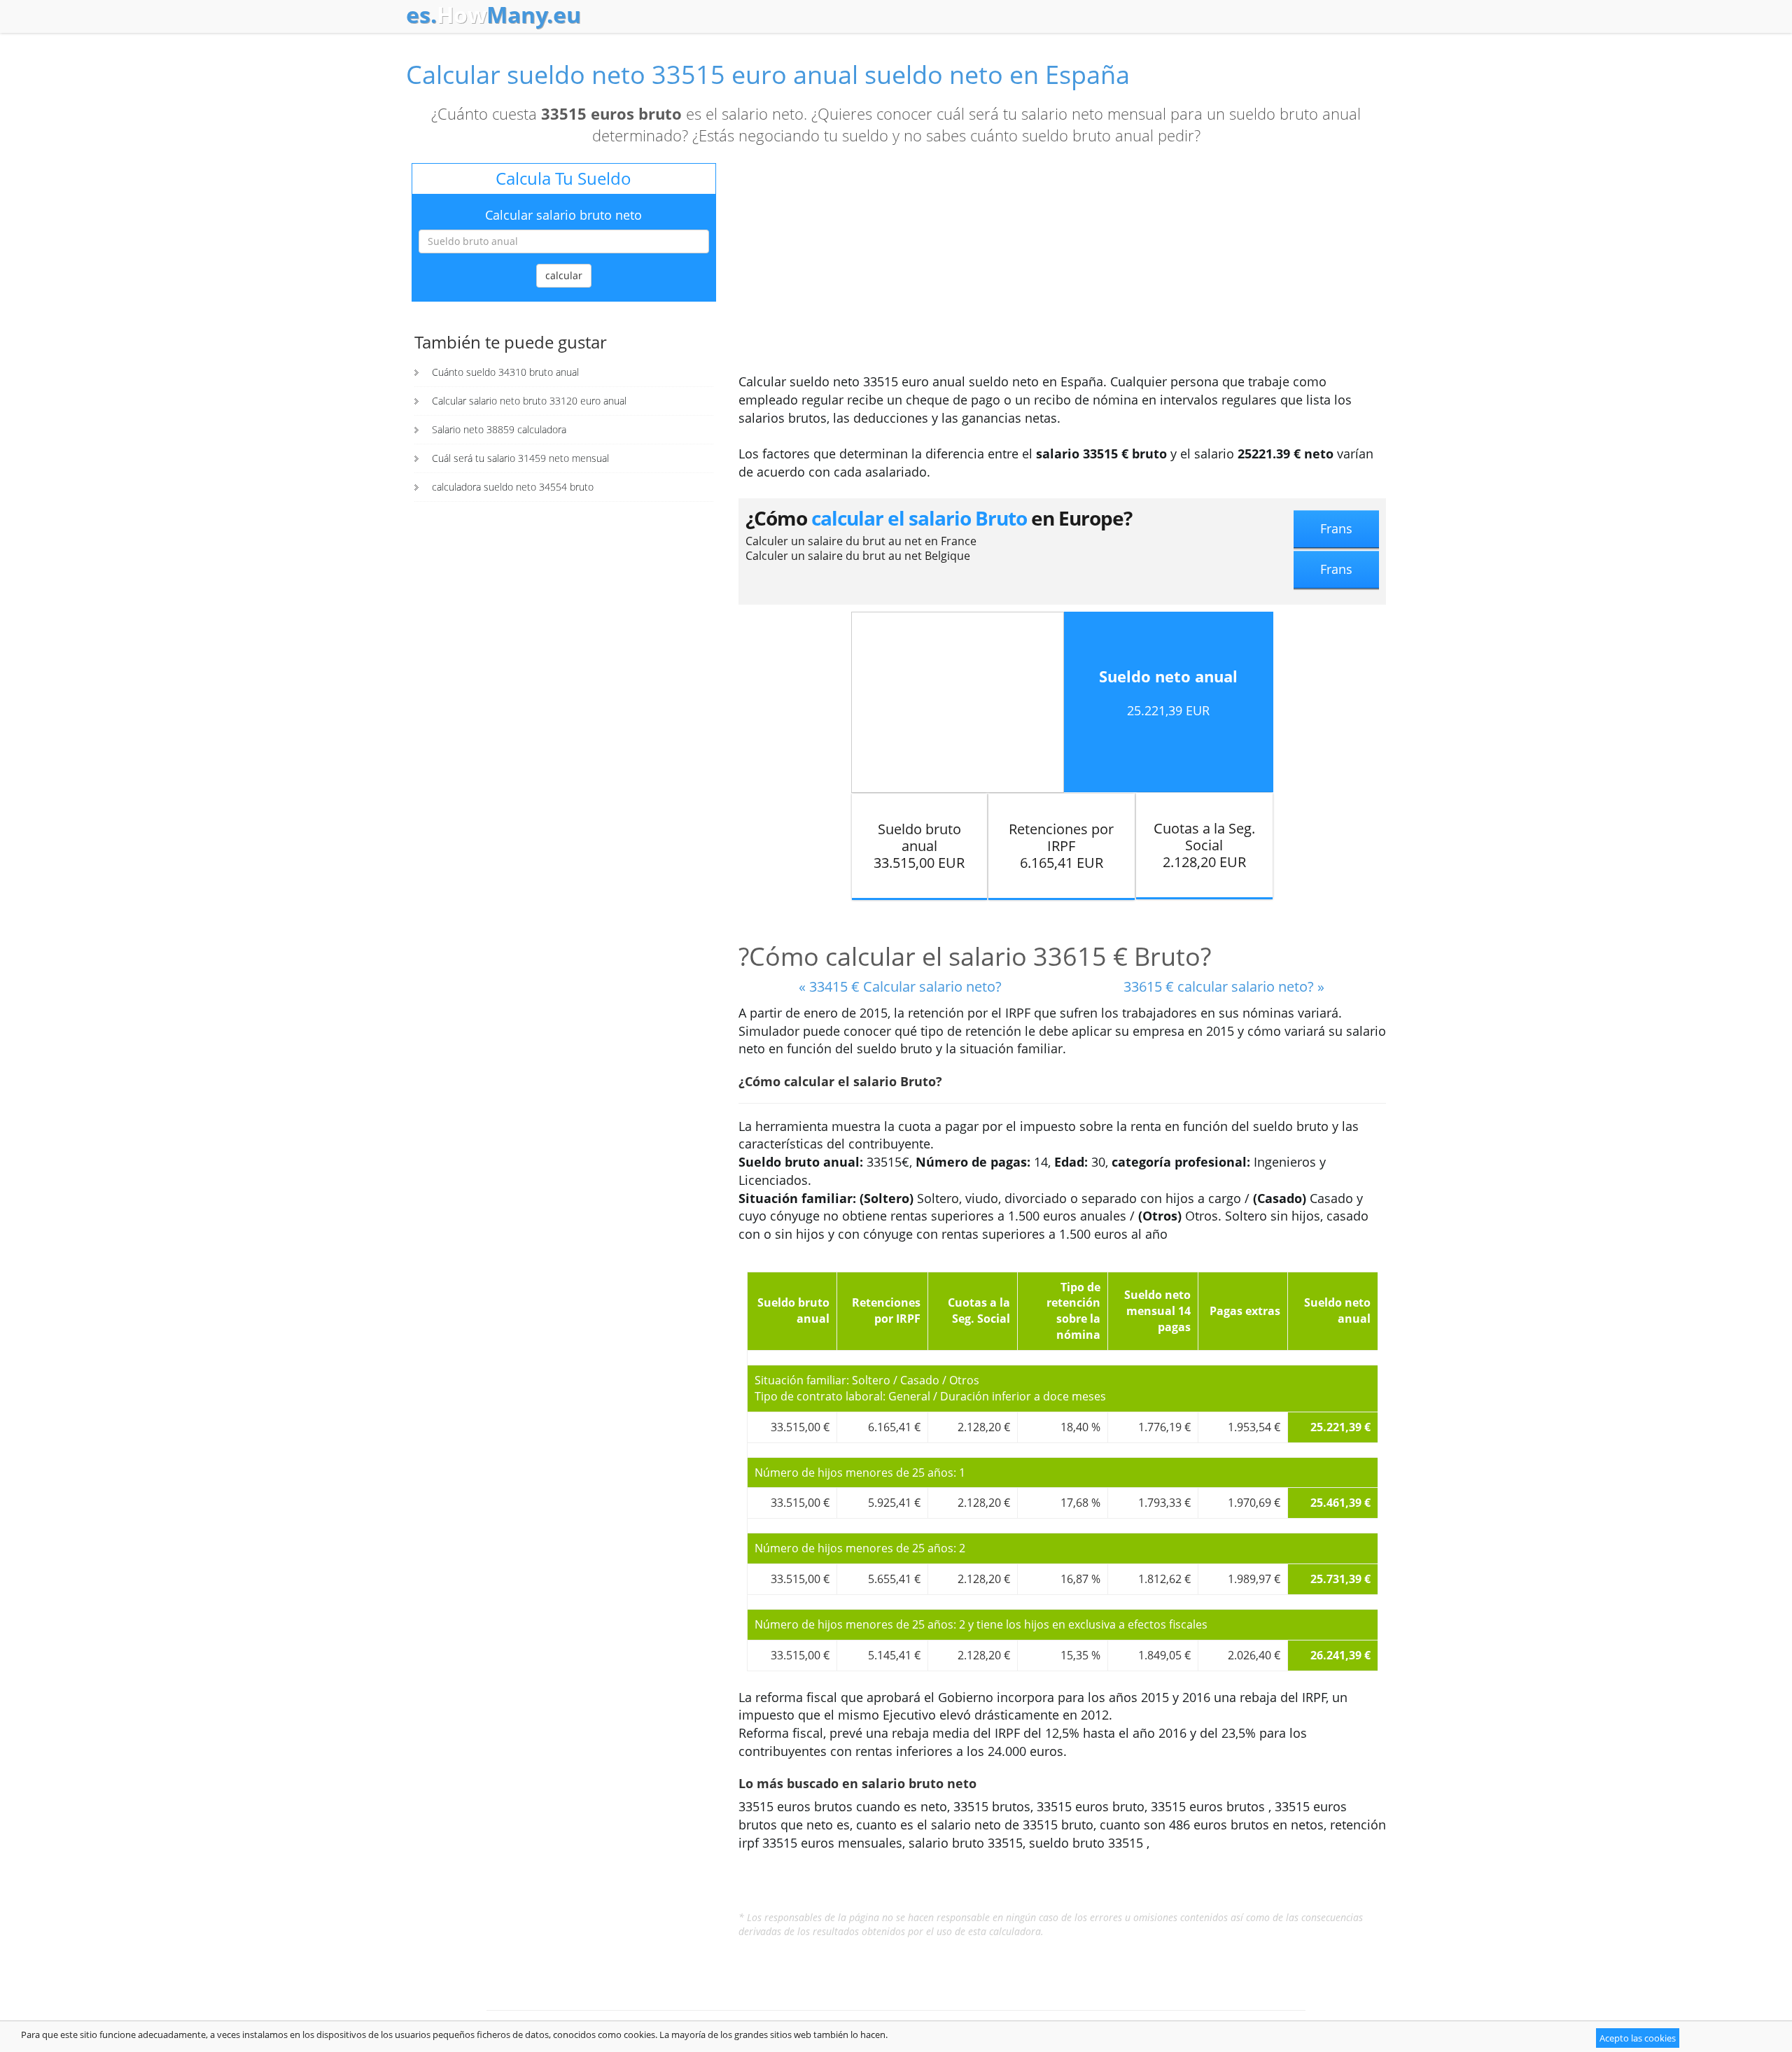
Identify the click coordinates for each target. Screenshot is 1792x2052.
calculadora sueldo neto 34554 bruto (513, 487)
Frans (1336, 528)
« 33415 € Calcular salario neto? (900, 986)
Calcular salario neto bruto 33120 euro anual (529, 401)
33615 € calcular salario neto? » (1224, 986)
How (493, 15)
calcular (564, 275)
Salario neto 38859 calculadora (499, 429)
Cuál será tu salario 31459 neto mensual (520, 458)
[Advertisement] (1062, 268)
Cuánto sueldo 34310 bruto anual (505, 372)
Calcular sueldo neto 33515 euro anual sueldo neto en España (768, 75)
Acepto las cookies (1638, 2038)
